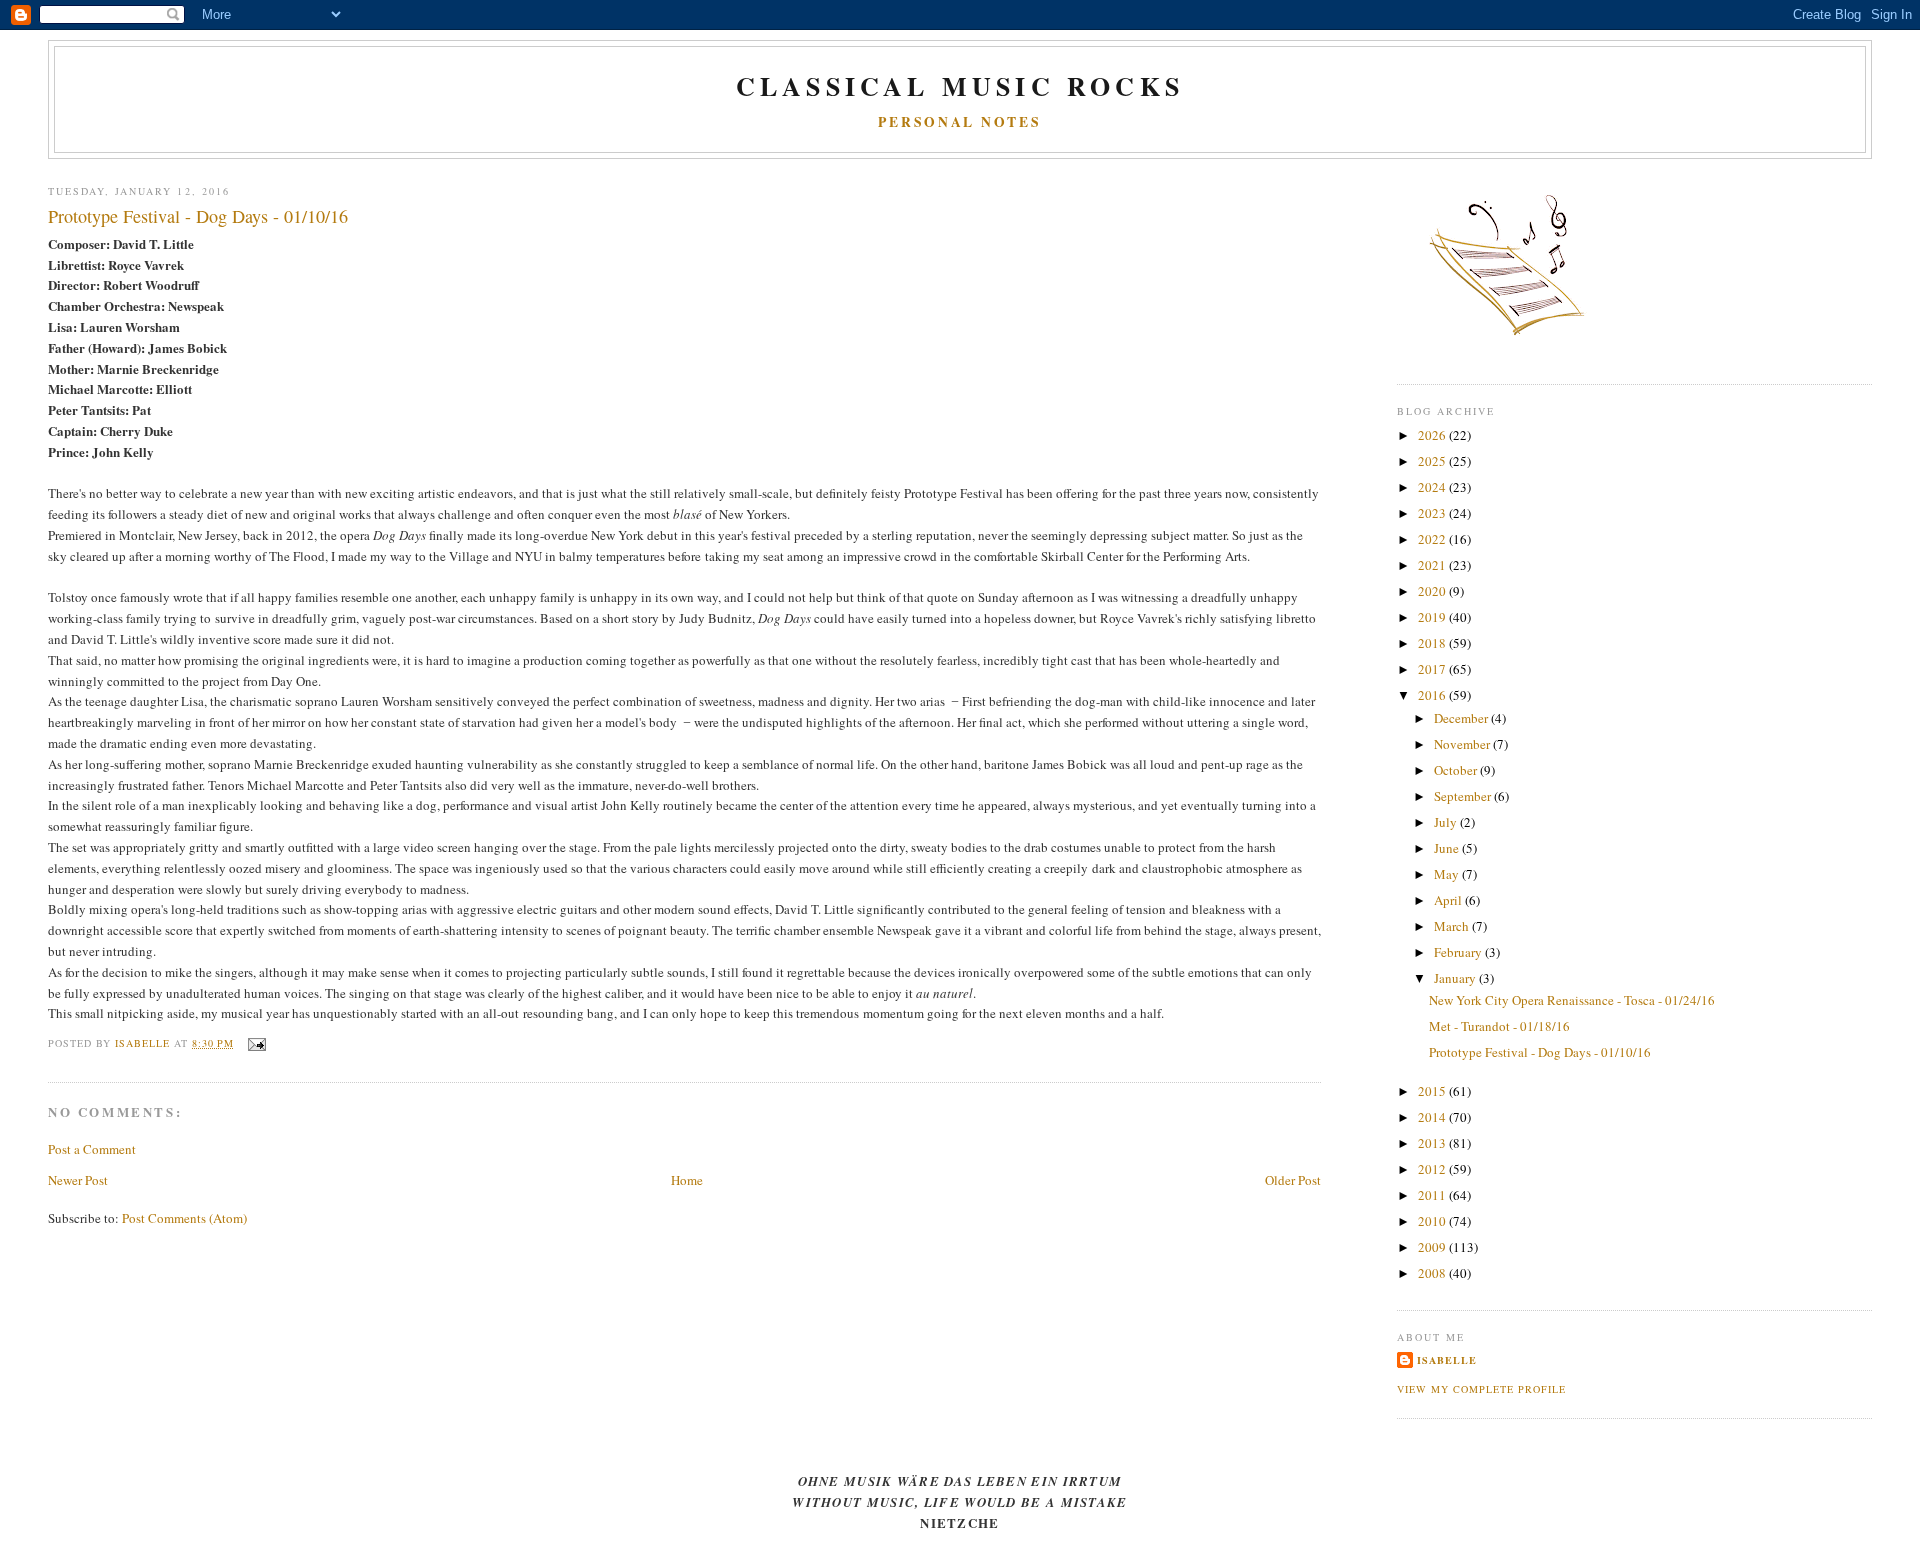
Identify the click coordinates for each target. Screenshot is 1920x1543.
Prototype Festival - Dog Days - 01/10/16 (1540, 1052)
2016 (1433, 695)
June (1448, 848)
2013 (1433, 1143)
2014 (1433, 1117)
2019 (1433, 617)
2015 (1433, 1091)
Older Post (1293, 1180)
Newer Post (78, 1180)
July (1447, 822)
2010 (1433, 1221)
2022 (1433, 539)
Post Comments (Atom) (184, 1218)
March (1453, 926)
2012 (1433, 1169)
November (1463, 744)
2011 (1433, 1195)
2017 (1433, 669)
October (1457, 770)
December (1462, 718)
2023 (1433, 513)
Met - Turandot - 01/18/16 (1499, 1026)
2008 (1433, 1273)
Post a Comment (92, 1149)
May (1448, 874)
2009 (1433, 1247)
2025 (1433, 461)
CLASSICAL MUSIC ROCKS (960, 86)
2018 (1433, 643)
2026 (1433, 435)
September (1464, 796)
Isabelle (1447, 1360)
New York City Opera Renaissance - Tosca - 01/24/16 (1572, 1000)
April (1449, 900)
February (1459, 952)
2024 (1433, 487)
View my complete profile (1481, 1389)
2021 (1433, 565)
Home (687, 1180)
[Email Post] (255, 1043)
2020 (1433, 591)
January (1456, 978)
